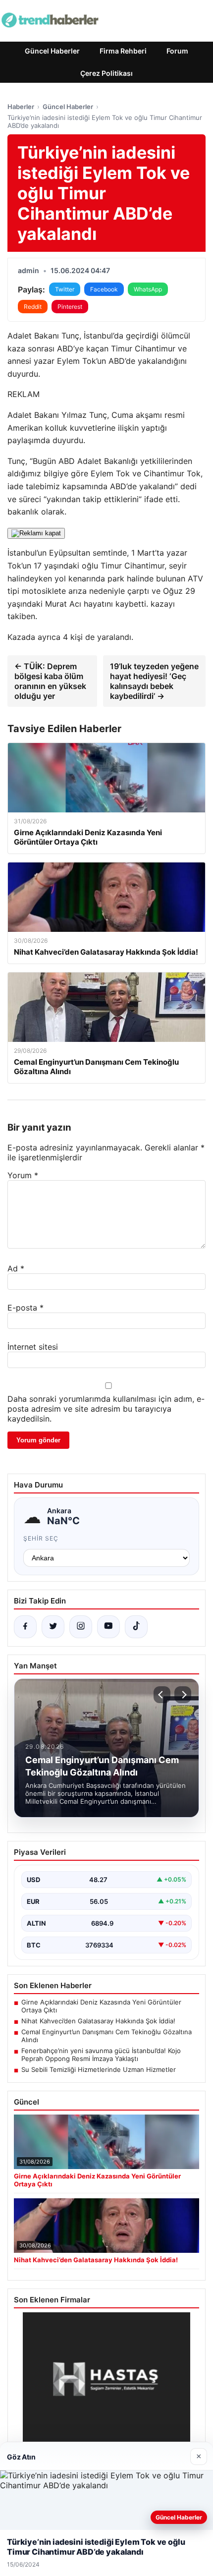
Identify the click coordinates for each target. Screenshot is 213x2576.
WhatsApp (148, 289)
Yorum (23, 1175)
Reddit (33, 307)
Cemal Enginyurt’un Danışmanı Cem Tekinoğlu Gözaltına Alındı (106, 2036)
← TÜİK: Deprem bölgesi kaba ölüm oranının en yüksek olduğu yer (50, 681)
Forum (177, 51)
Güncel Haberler (52, 51)
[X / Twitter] (53, 1627)
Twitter (65, 289)
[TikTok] (136, 1627)
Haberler (21, 107)
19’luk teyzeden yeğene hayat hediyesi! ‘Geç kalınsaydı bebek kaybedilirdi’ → (154, 681)
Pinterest (70, 307)
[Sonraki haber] (183, 1695)
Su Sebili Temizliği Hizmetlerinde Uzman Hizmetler (99, 2069)
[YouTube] (108, 1627)
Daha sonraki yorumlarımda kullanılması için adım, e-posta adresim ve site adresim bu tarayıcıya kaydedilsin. (106, 1409)
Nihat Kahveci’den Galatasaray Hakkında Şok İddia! (98, 2021)
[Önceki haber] (162, 1695)
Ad (16, 1268)
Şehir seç (41, 1538)
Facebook (104, 289)
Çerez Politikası (106, 73)
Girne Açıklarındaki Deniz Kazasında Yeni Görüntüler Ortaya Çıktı (101, 2006)
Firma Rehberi (123, 51)
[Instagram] (81, 1627)
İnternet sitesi (33, 1347)
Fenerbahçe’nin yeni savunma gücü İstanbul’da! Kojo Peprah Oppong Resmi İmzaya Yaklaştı (101, 2055)
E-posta (26, 1308)
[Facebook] (25, 1627)
